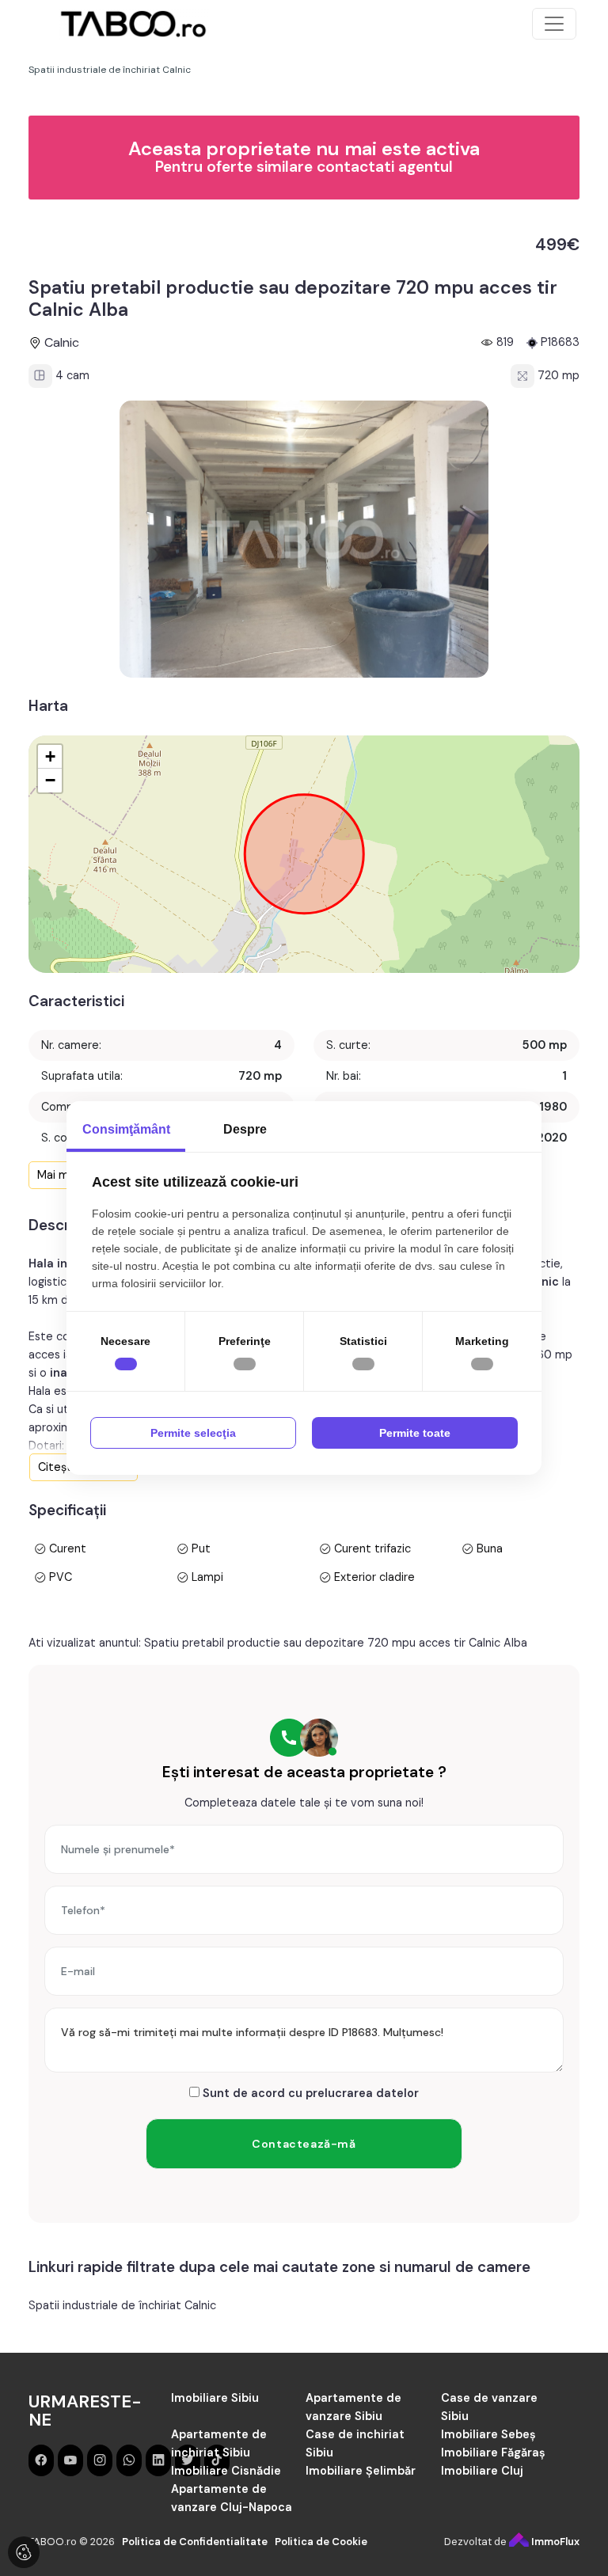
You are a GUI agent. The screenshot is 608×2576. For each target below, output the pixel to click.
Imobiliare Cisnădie (226, 2471)
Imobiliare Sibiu (215, 2398)
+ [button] (50, 756)
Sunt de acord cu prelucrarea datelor (309, 2093)
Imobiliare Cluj (482, 2471)
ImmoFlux (554, 2542)
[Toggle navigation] (554, 24)
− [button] (50, 780)
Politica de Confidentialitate (195, 2542)
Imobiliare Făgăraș (493, 2453)
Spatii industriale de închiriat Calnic (122, 2305)
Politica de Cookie (321, 2542)
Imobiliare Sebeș (488, 2434)
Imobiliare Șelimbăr (361, 2471)
